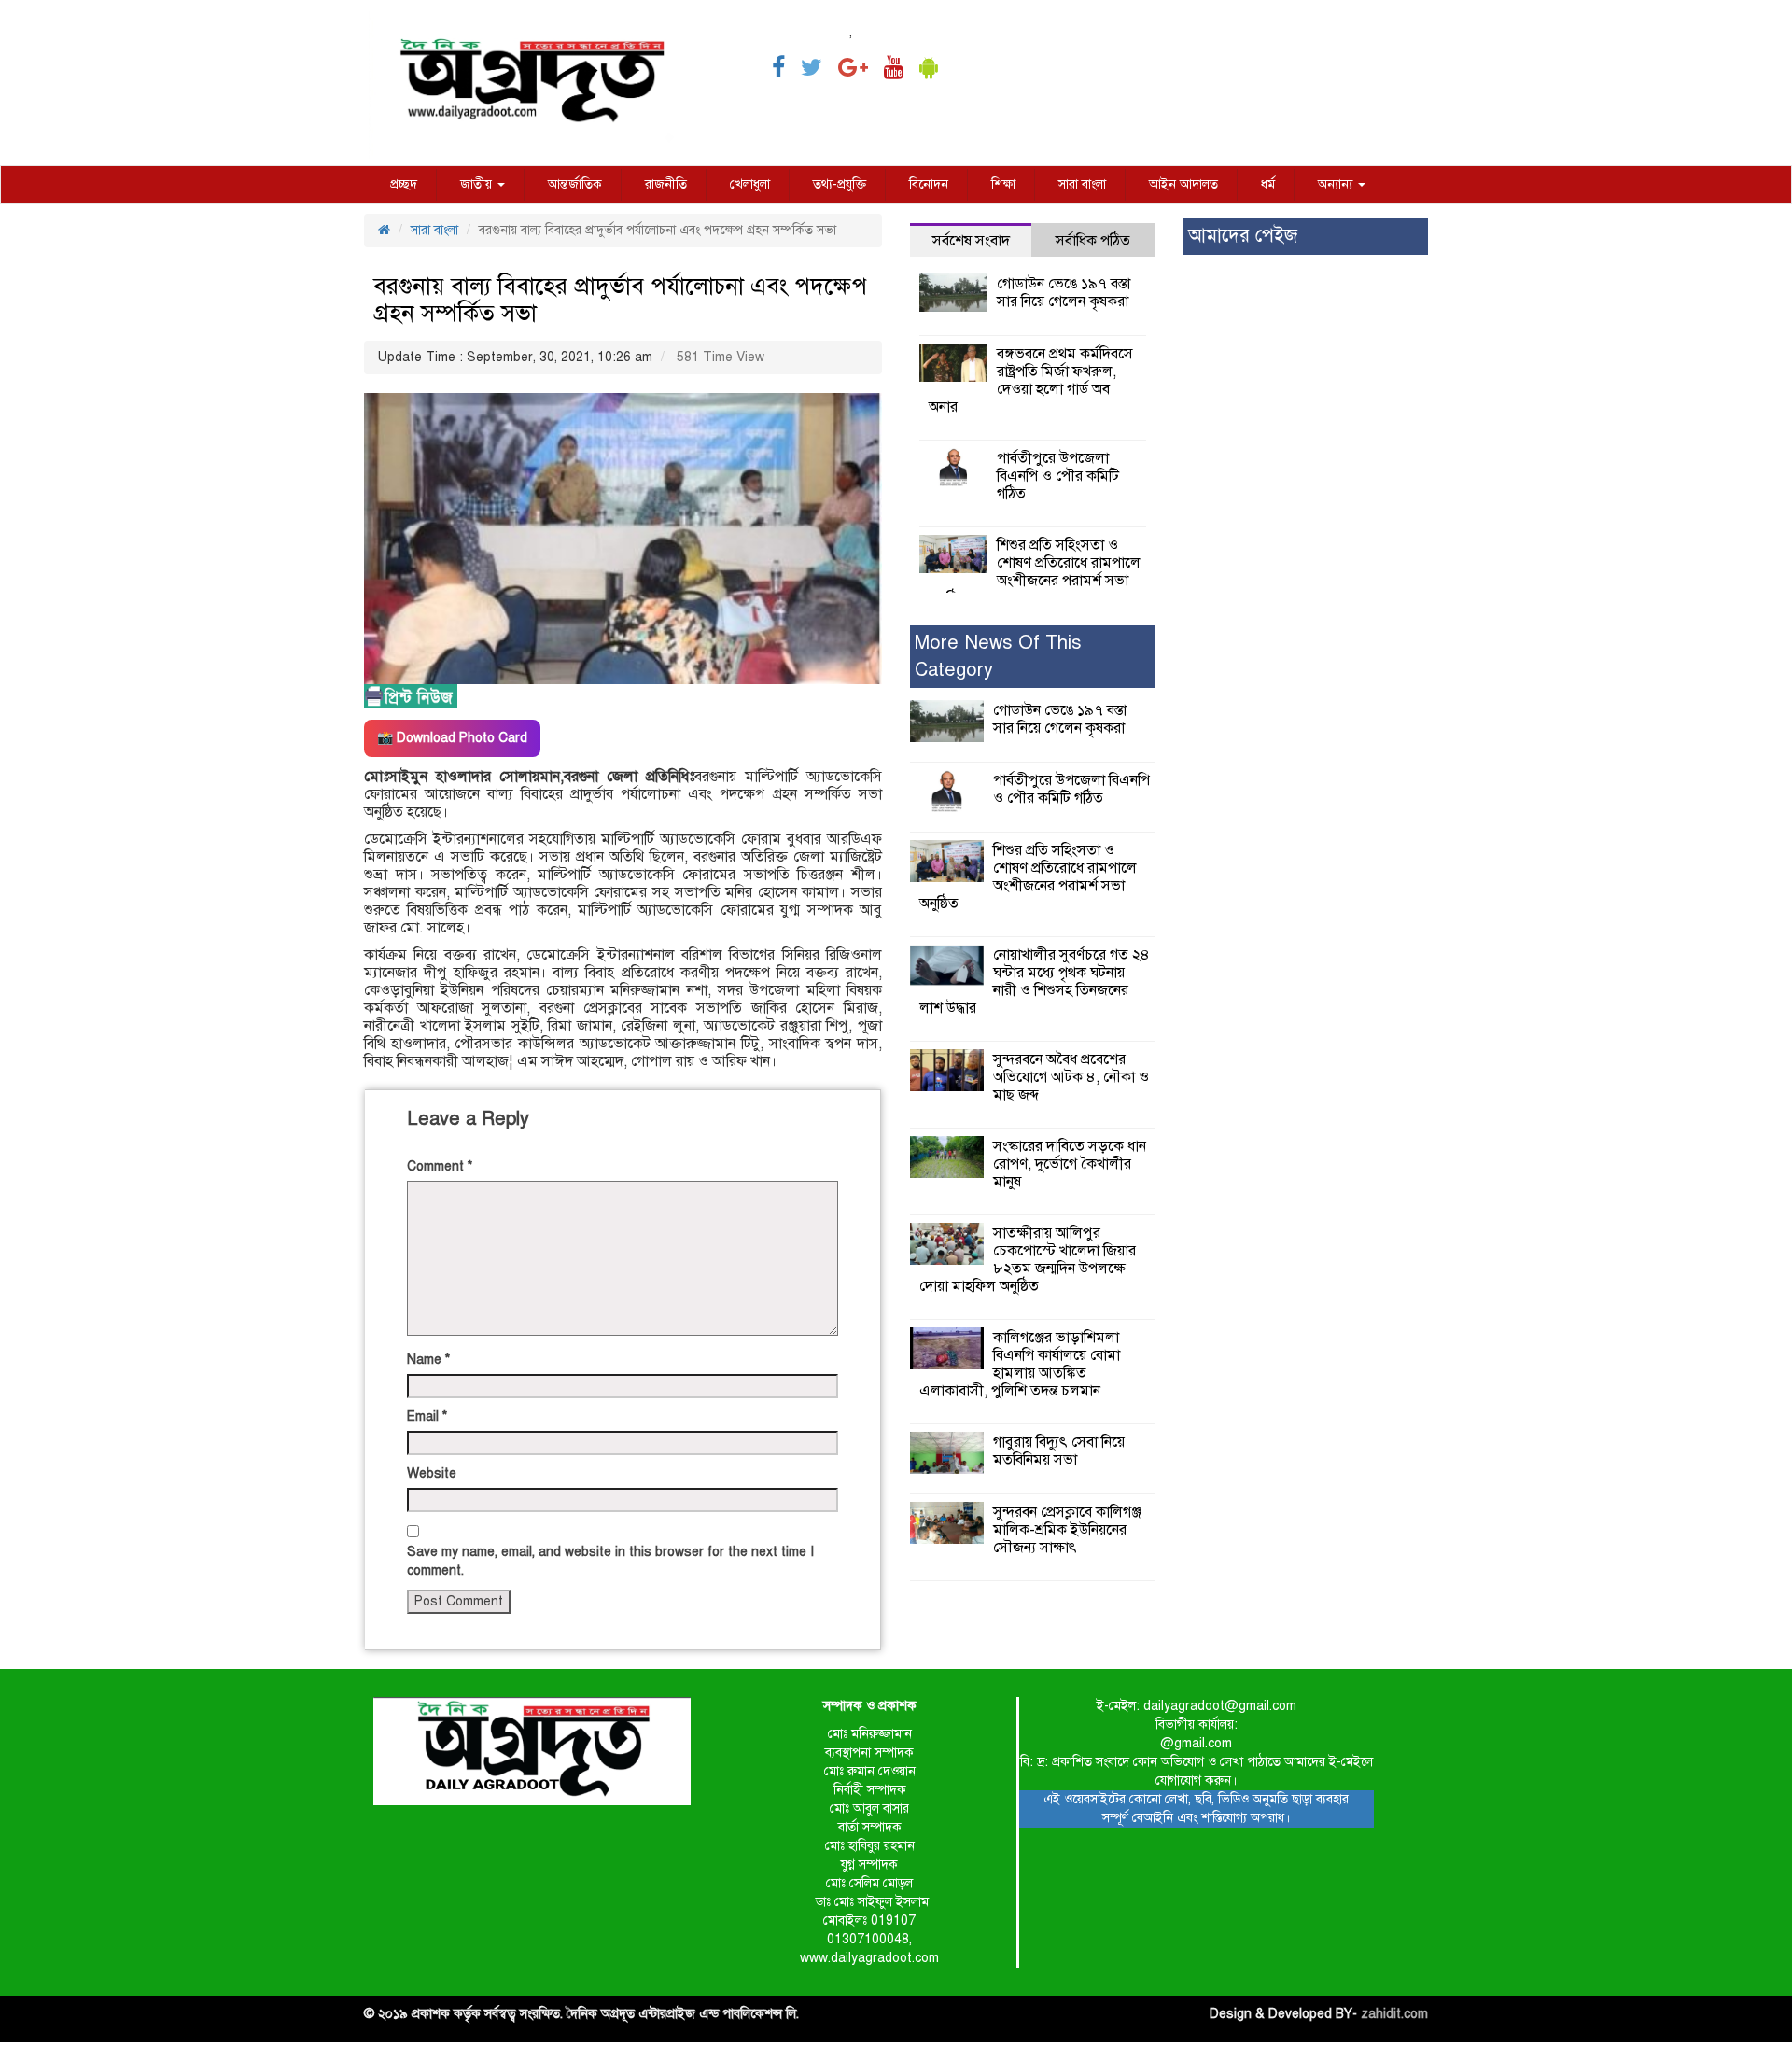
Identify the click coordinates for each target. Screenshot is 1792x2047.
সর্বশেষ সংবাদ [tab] (971, 241)
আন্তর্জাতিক (575, 184)
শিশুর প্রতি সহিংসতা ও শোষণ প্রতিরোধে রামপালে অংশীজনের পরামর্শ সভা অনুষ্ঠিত (1035, 572)
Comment (440, 1166)
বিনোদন (929, 184)
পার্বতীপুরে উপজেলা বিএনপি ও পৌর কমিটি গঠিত (1058, 476)
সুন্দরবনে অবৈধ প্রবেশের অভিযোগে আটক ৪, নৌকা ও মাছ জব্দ (1071, 1077)
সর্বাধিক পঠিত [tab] (1093, 241)
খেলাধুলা (750, 184)
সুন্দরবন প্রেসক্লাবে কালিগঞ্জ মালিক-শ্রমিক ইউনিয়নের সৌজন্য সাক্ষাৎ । (1067, 1530)
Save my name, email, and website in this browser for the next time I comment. (610, 1561)
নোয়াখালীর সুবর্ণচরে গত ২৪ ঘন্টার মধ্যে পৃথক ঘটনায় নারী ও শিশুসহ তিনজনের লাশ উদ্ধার (1035, 981)
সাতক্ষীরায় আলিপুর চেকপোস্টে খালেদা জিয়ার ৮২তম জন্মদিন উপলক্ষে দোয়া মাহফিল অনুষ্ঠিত (1028, 1260)
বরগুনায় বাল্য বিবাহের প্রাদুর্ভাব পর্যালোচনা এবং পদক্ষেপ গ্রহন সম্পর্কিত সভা (620, 300)
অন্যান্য (1337, 184)
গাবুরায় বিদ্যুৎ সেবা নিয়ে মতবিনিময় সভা (1059, 1451)
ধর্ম (1268, 184)
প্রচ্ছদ (404, 184)
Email (427, 1416)
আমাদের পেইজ (1243, 236)
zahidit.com (1394, 2014)
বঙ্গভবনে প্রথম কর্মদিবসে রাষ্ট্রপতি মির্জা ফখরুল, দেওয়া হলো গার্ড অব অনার (1031, 380)
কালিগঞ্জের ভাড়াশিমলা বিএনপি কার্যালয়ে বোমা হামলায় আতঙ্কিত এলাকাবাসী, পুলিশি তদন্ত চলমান (1020, 1364)
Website (432, 1473)
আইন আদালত (1183, 184)
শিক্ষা (1003, 184)
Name (428, 1360)
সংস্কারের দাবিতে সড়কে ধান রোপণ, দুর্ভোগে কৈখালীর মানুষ (1070, 1164)
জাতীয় (478, 184)
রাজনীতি (666, 184)
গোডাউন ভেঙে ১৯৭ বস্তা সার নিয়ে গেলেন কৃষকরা (1064, 293)
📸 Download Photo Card (452, 738)
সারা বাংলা (1082, 184)
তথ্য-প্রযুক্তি (840, 184)
